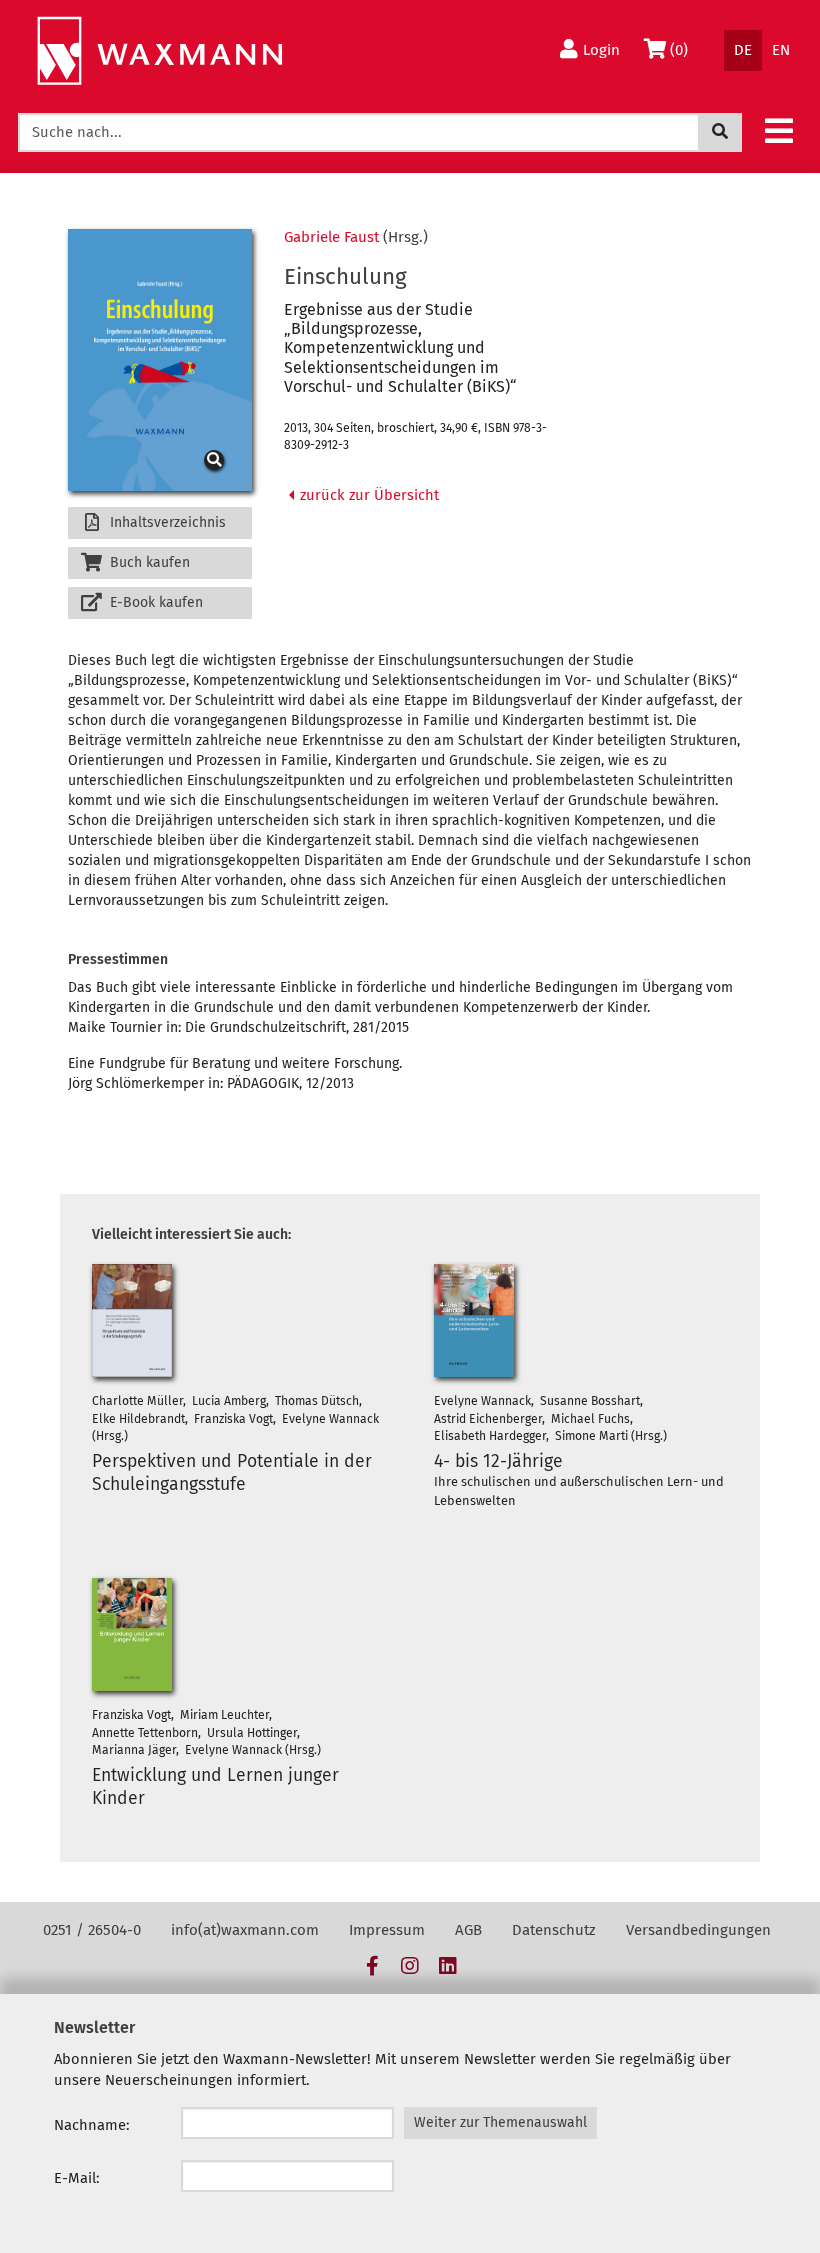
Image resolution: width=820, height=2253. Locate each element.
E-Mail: (77, 2178)
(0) (683, 49)
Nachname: (92, 2125)
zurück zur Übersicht (367, 495)
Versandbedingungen (698, 1930)
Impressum (387, 1930)
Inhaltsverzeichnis (166, 522)
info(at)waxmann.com (245, 1930)
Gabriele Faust (331, 237)
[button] (779, 130)
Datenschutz (554, 1930)
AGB (468, 1930)
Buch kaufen (148, 562)
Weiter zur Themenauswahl (500, 2122)
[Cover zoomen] (160, 360)
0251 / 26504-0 (92, 1930)
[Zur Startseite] (159, 51)
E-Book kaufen (154, 602)
